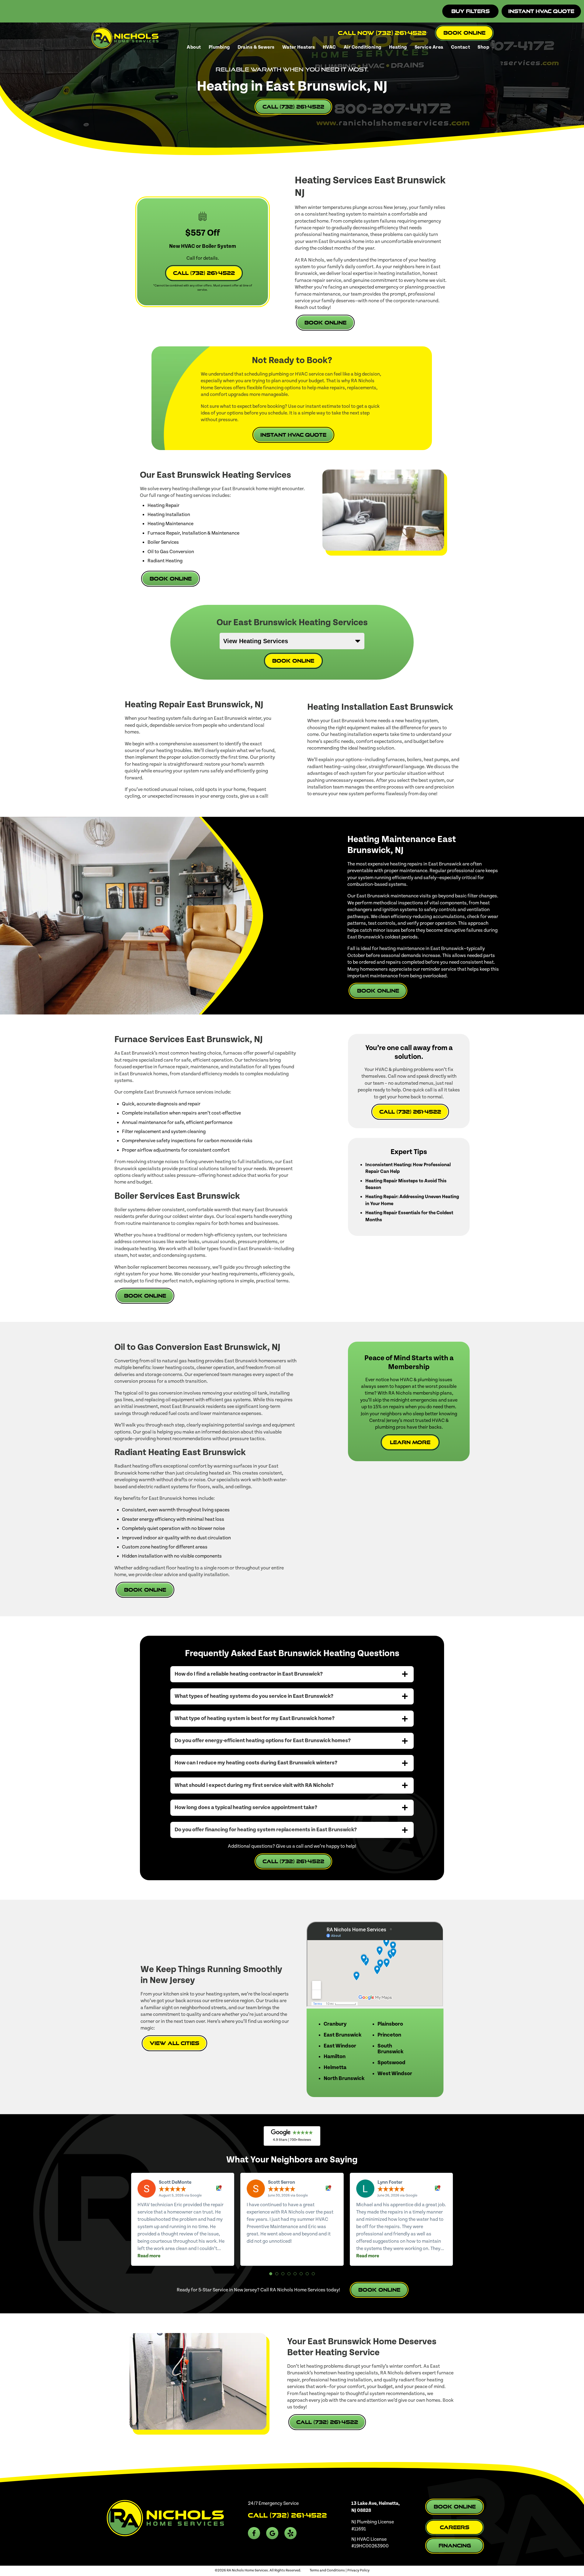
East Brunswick (342, 2035)
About (194, 47)
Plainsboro (390, 2024)
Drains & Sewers (256, 47)
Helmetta (335, 2068)
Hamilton (335, 2057)
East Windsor (340, 2046)
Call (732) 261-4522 (293, 107)
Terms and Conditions (327, 2570)
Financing (455, 2545)
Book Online (464, 33)
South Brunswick (390, 2049)
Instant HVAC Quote (541, 11)
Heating (398, 47)
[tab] (292, 1674)
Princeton (389, 2035)
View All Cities (174, 2043)
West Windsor (395, 2074)
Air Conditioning (363, 47)
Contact (461, 47)
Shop (483, 47)
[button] (271, 2274)
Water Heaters (299, 47)
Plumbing (219, 47)
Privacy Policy (358, 2570)
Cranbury (335, 2024)
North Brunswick (344, 2078)
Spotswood (391, 2063)
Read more (149, 2256)
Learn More (410, 1442)
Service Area (429, 47)
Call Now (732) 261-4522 (382, 33)
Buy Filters (471, 11)
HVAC (329, 47)
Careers (455, 2527)
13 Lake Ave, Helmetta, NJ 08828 (375, 2507)
